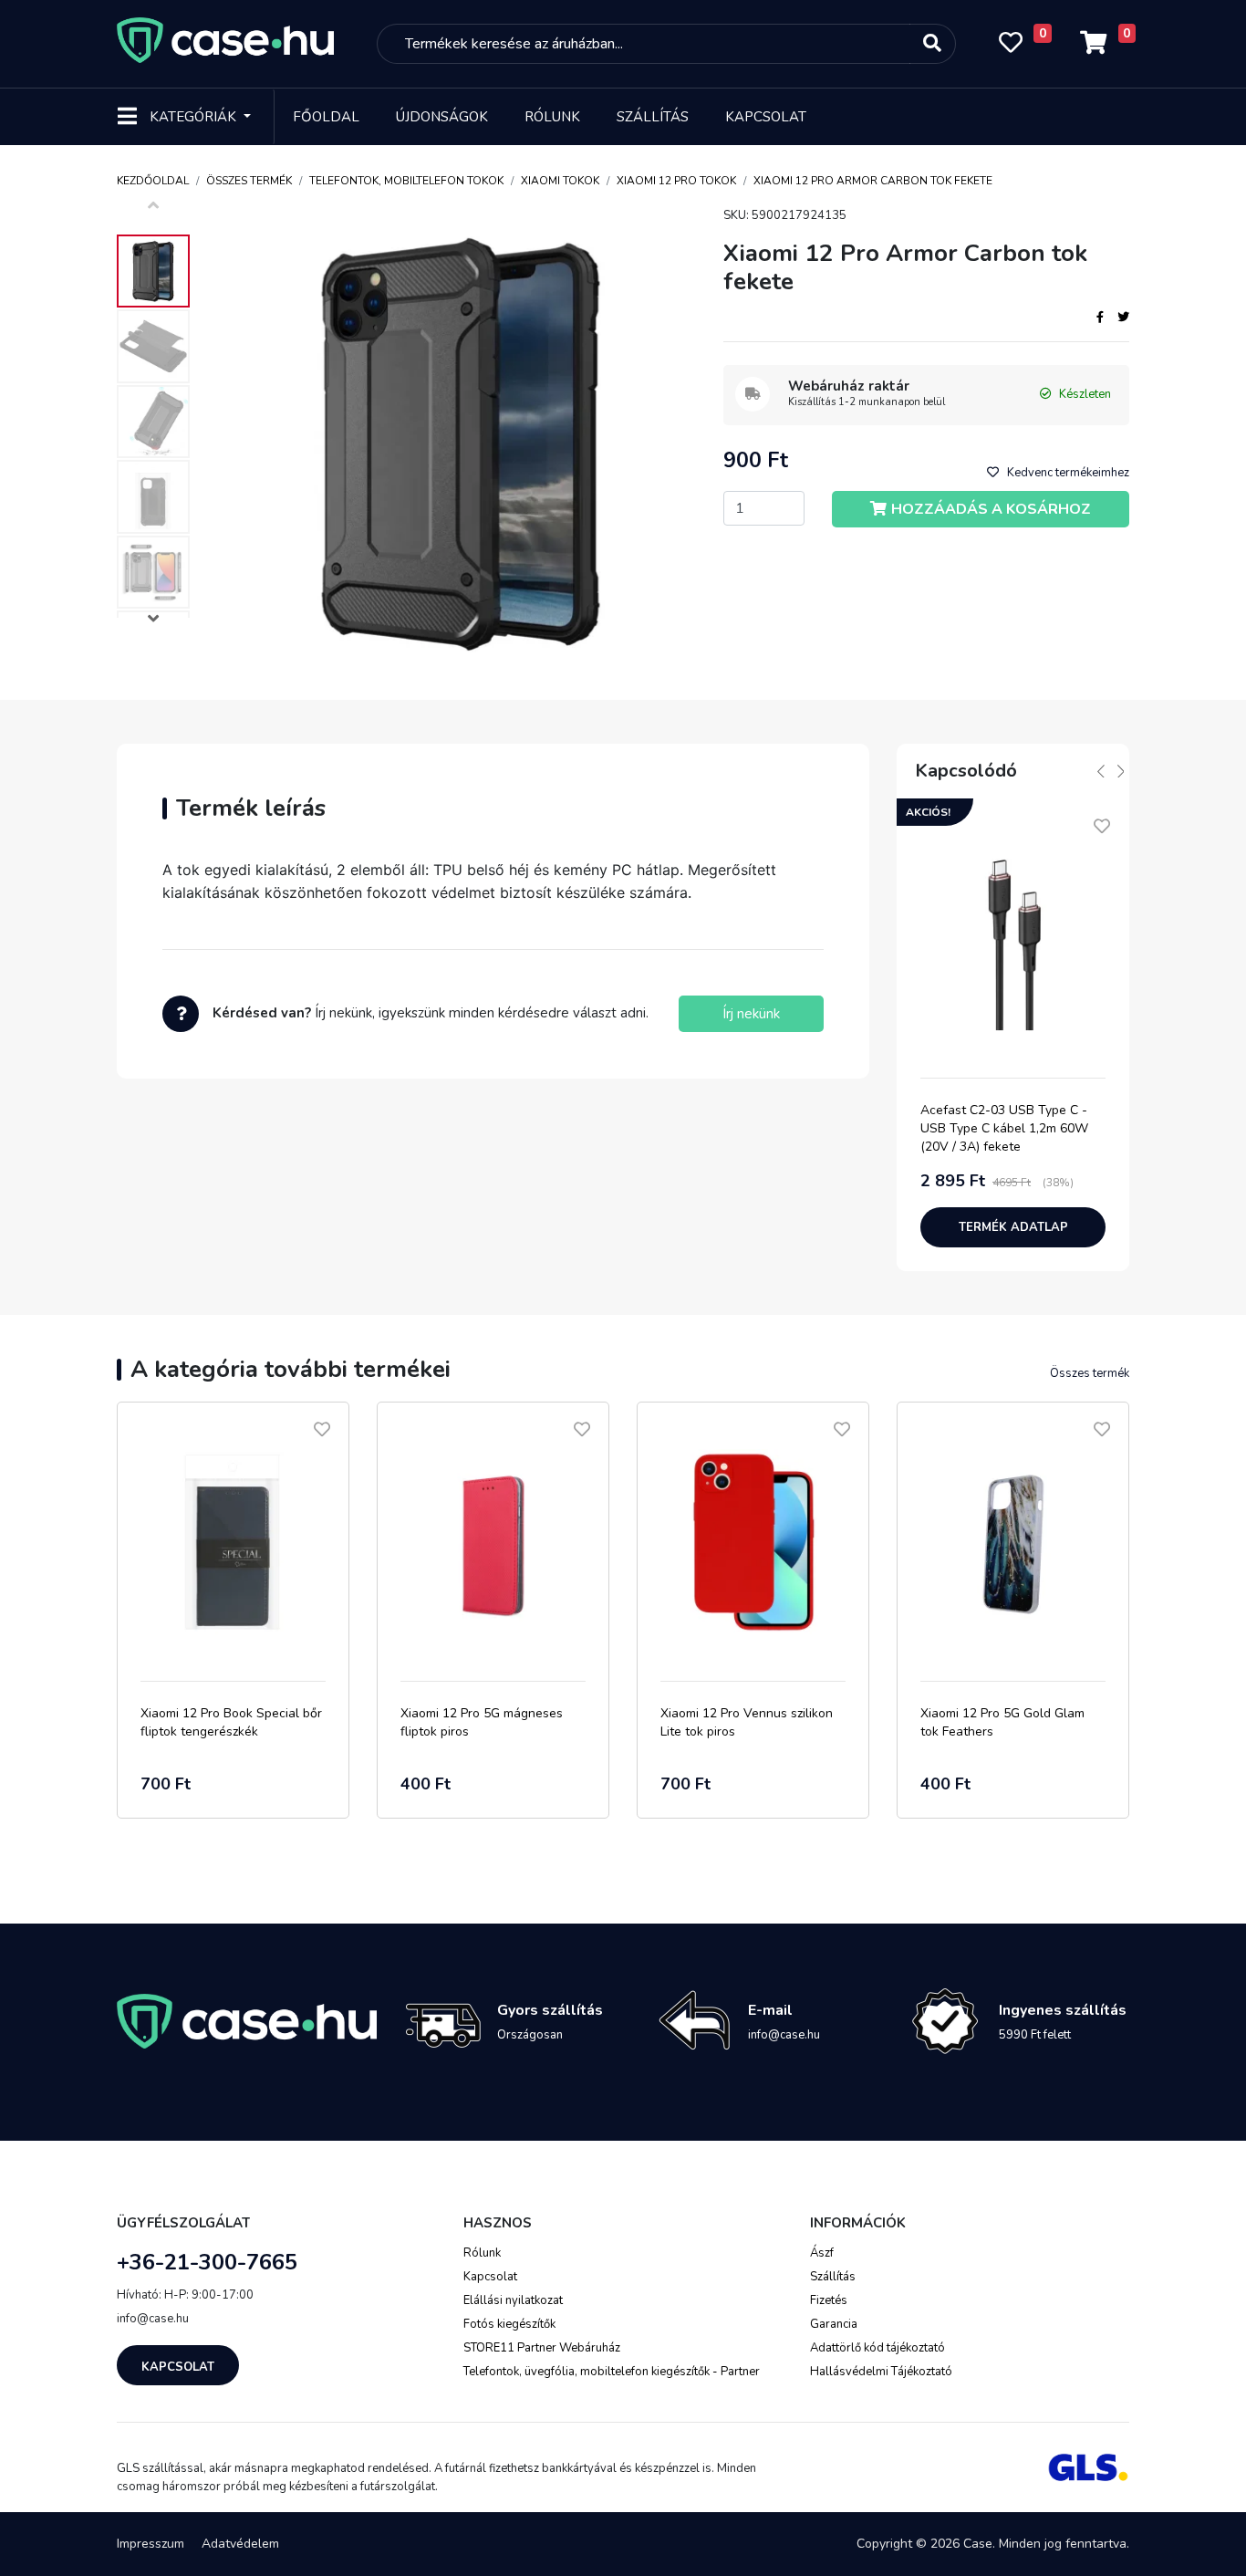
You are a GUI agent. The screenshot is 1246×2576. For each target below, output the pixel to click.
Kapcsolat (766, 117)
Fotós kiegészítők (509, 2324)
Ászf (822, 2253)
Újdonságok (442, 117)
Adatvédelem (240, 2544)
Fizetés (829, 2300)
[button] (153, 621)
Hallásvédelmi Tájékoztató (881, 2372)
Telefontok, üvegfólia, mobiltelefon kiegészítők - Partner (612, 2372)
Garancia (834, 2324)
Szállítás (653, 117)
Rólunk (552, 117)
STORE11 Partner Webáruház (542, 2348)
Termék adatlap (1013, 1227)
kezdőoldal (153, 181)
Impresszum (151, 2544)
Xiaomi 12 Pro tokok (676, 181)
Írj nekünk (751, 1014)
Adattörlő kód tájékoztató (877, 2348)
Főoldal (326, 117)
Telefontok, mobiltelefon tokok (406, 181)
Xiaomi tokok (560, 181)
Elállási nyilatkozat (513, 2300)
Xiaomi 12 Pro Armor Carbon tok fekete (873, 181)
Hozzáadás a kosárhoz (991, 509)
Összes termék (249, 181)
